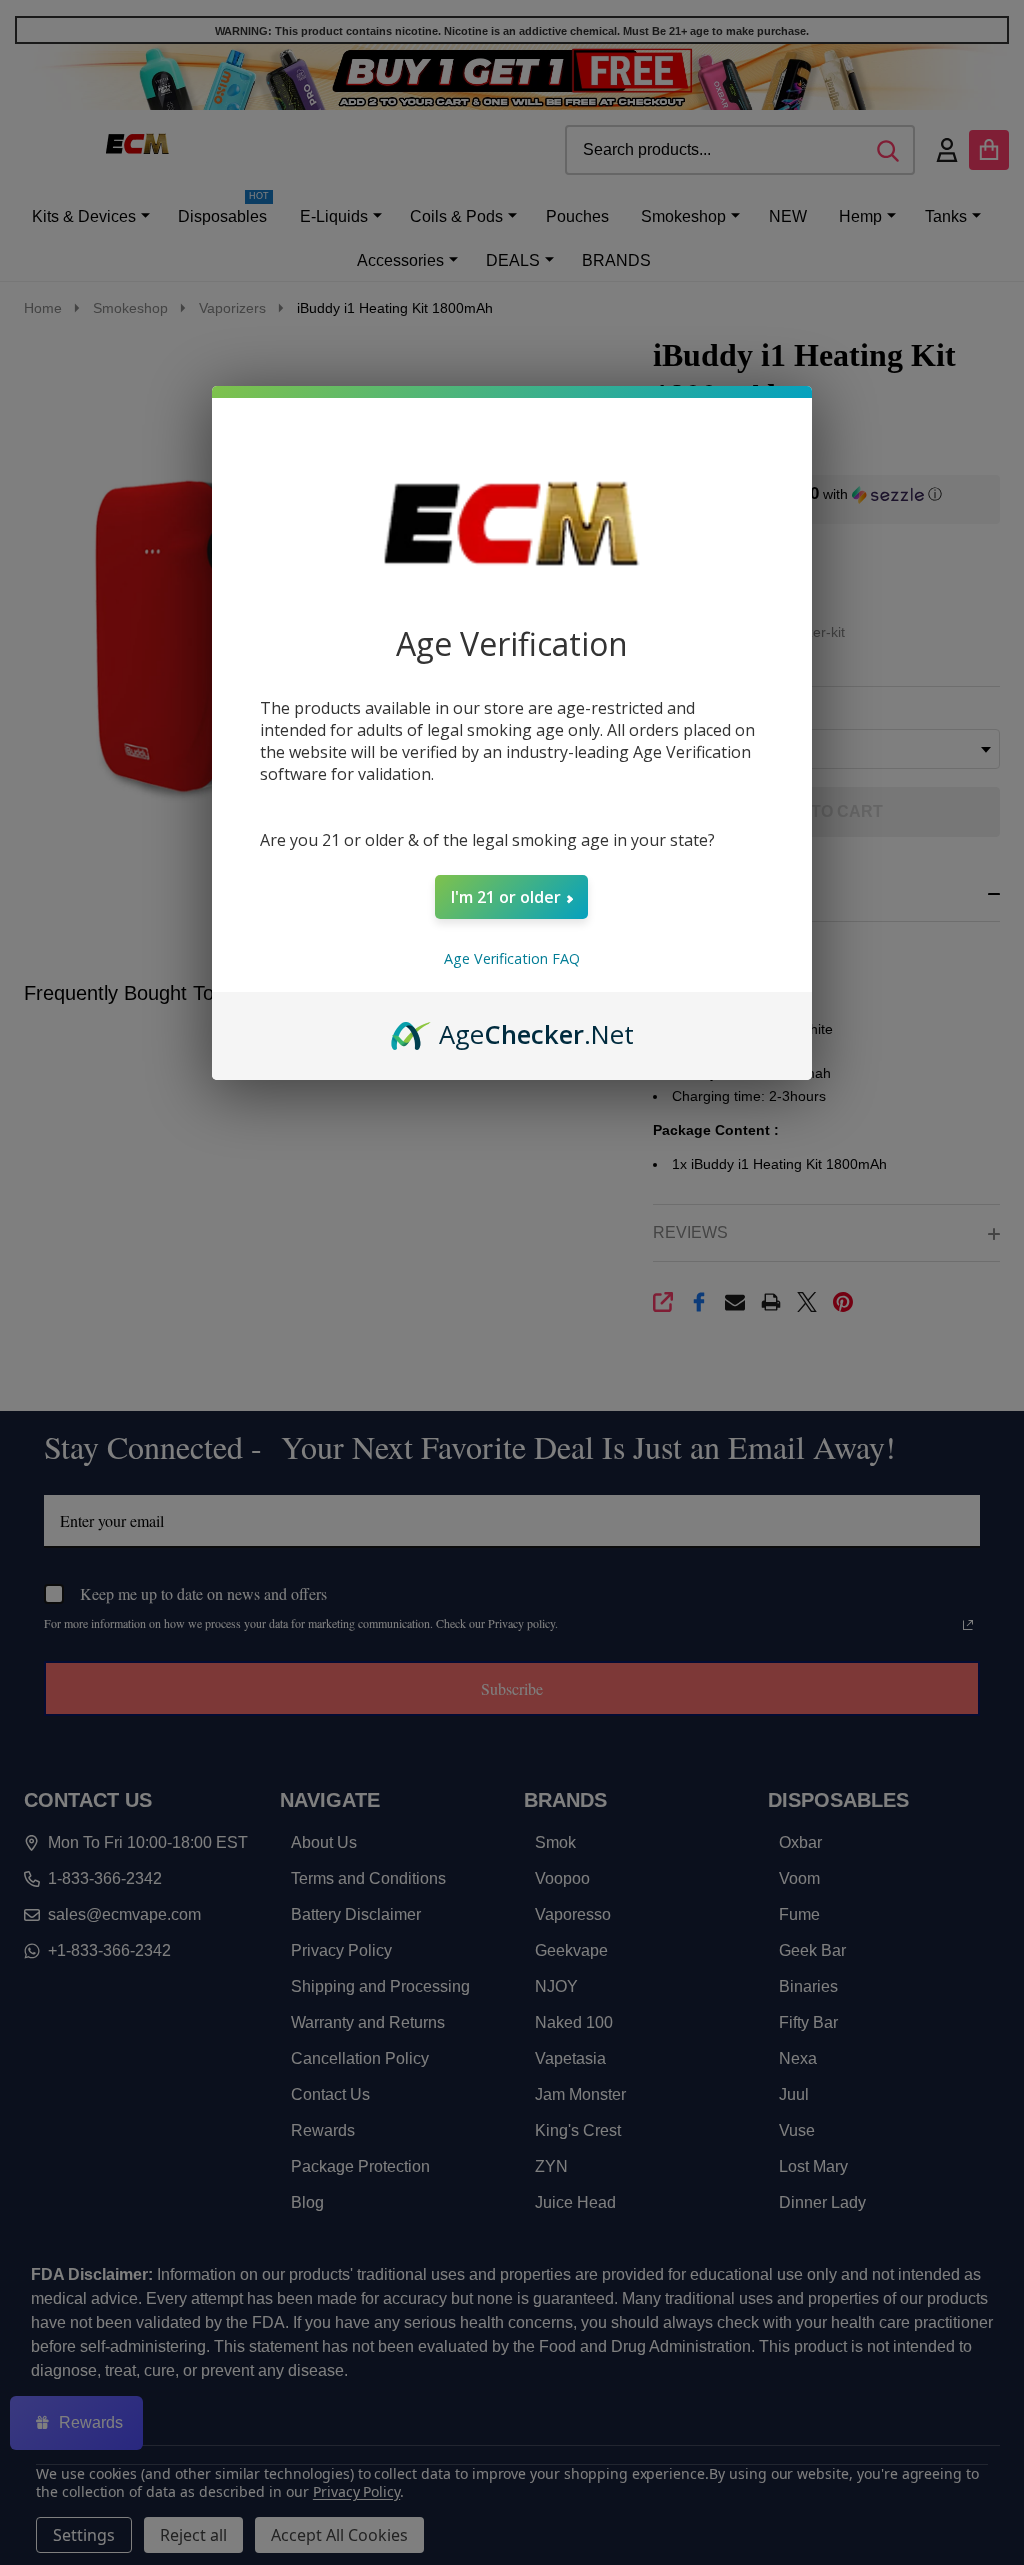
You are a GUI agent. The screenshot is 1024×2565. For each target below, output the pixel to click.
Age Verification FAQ (512, 958)
